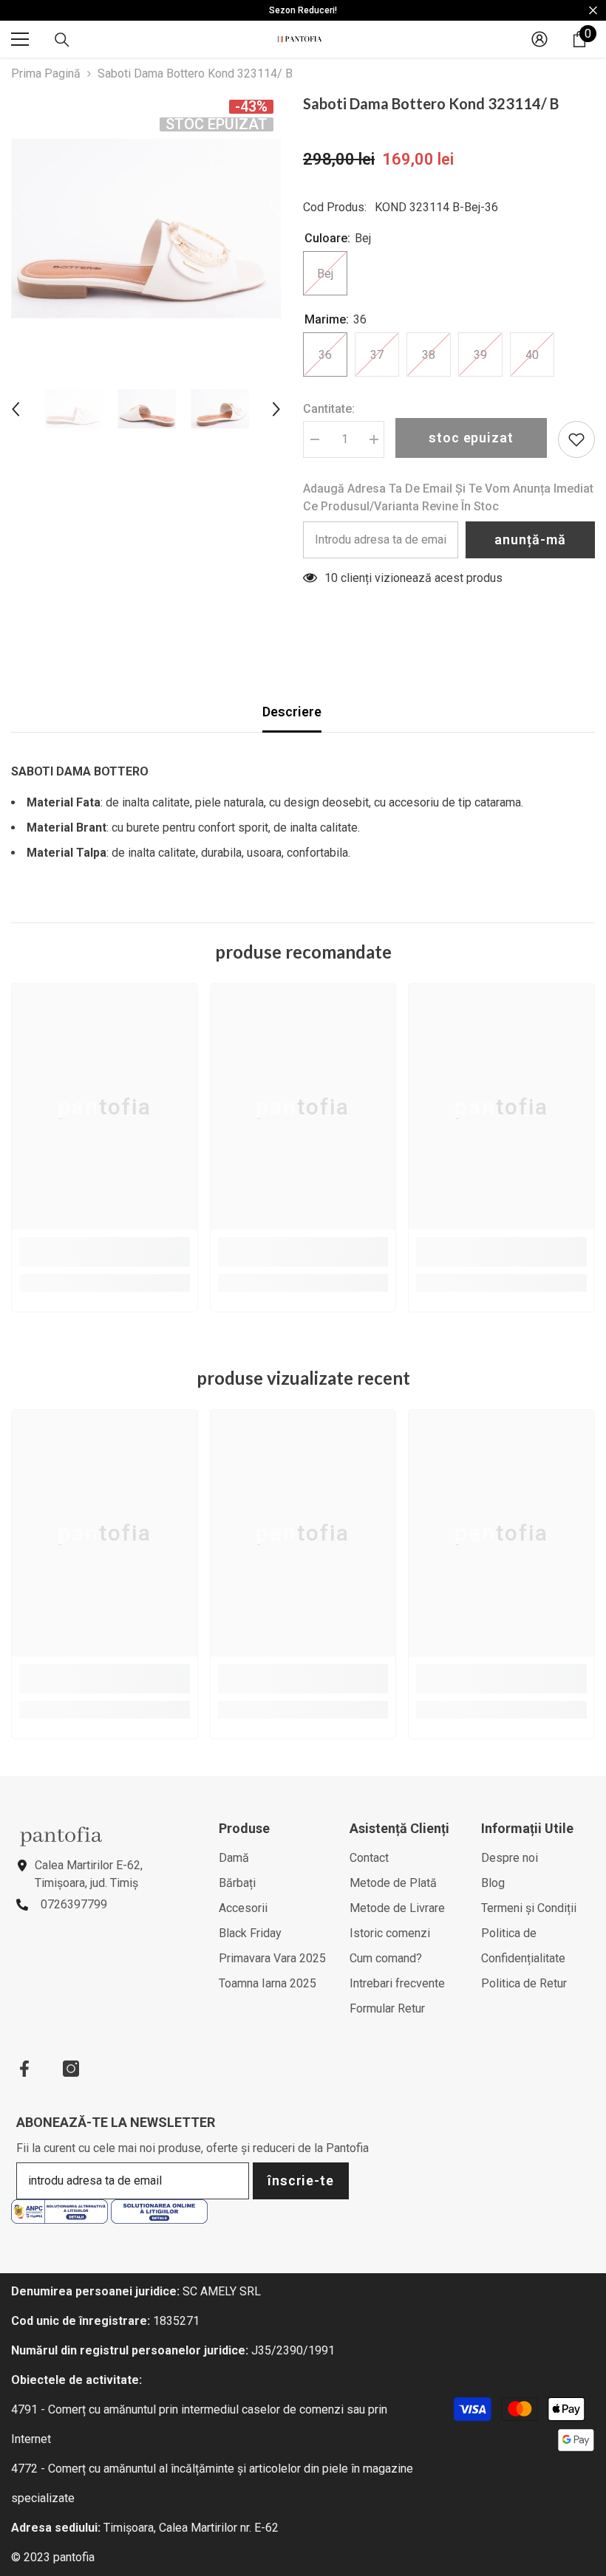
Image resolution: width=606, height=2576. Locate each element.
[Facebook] (24, 2069)
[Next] (276, 409)
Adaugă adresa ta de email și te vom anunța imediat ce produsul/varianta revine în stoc (448, 497)
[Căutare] (62, 40)
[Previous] (16, 409)
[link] (105, 1252)
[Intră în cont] (539, 39)
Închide (593, 11)
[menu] (20, 39)
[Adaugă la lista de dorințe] (576, 439)
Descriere (292, 712)
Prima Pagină (46, 73)
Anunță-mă (530, 539)
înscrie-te (301, 2181)
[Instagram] (71, 2069)
